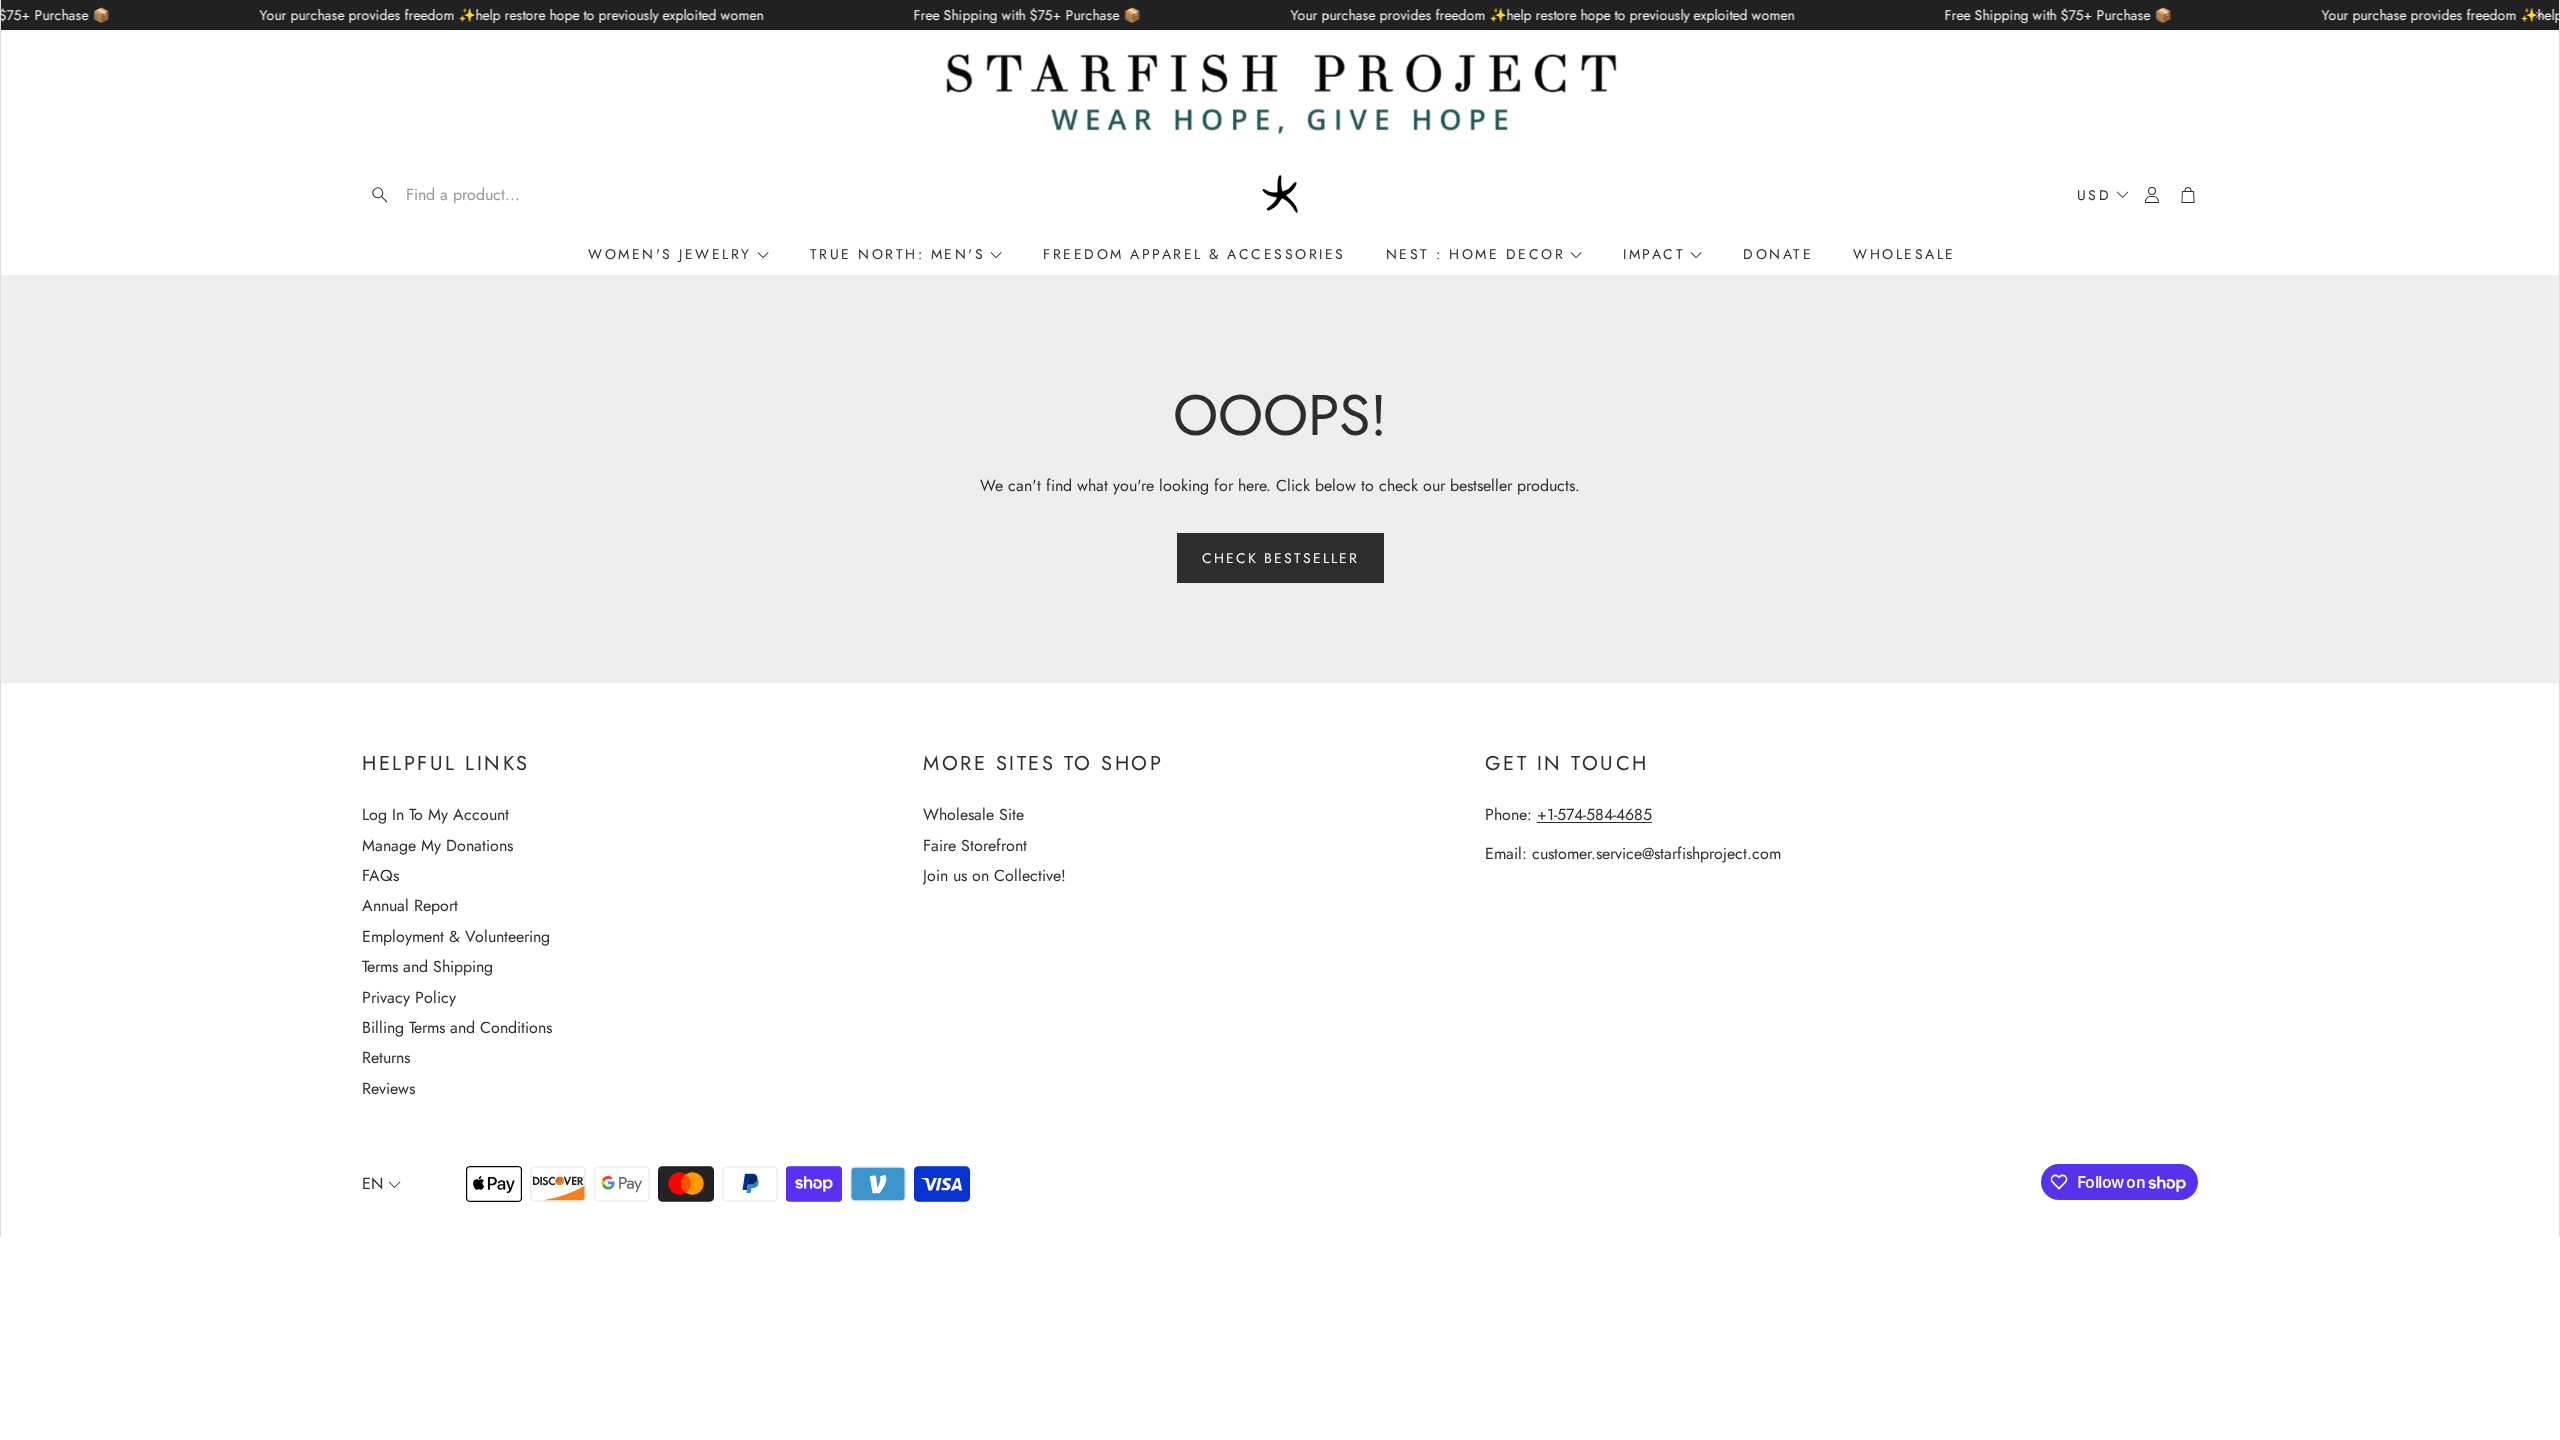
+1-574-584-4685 (1594, 814)
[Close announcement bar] (2539, 15)
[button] (490, 195)
